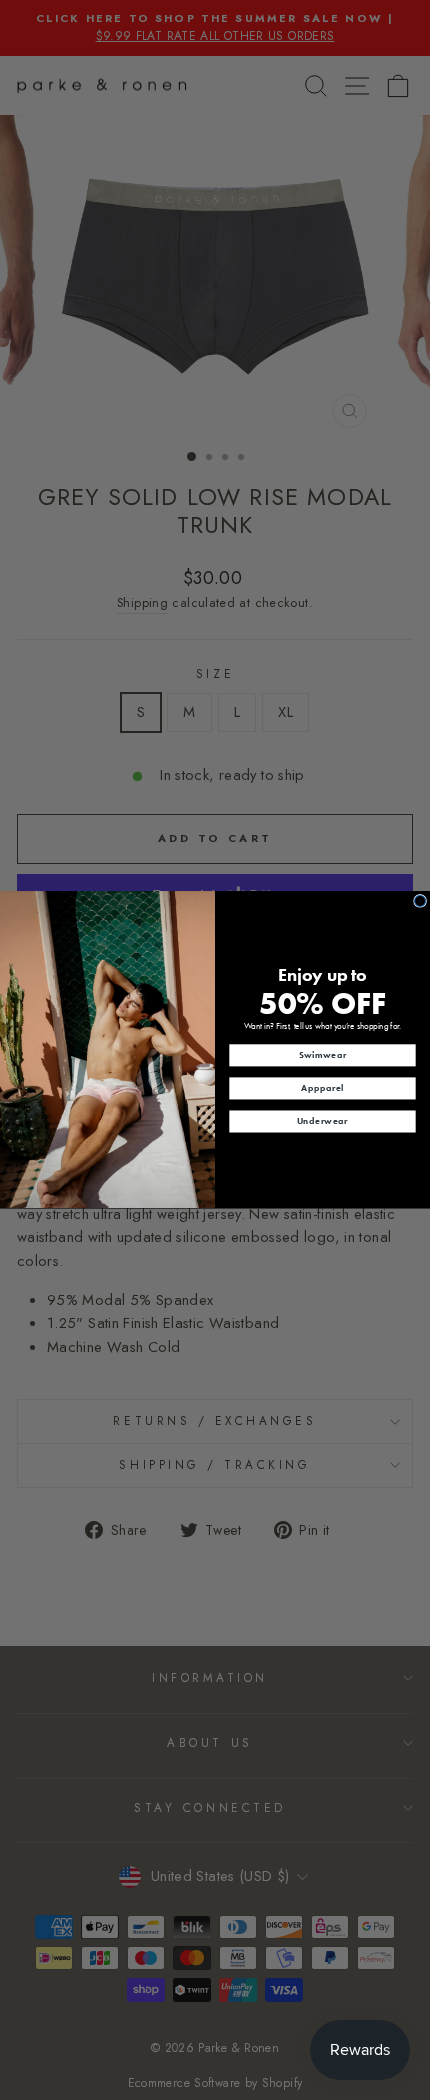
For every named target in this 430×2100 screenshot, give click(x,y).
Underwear (322, 1121)
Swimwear (323, 1055)
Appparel (322, 1088)
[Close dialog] (420, 901)
